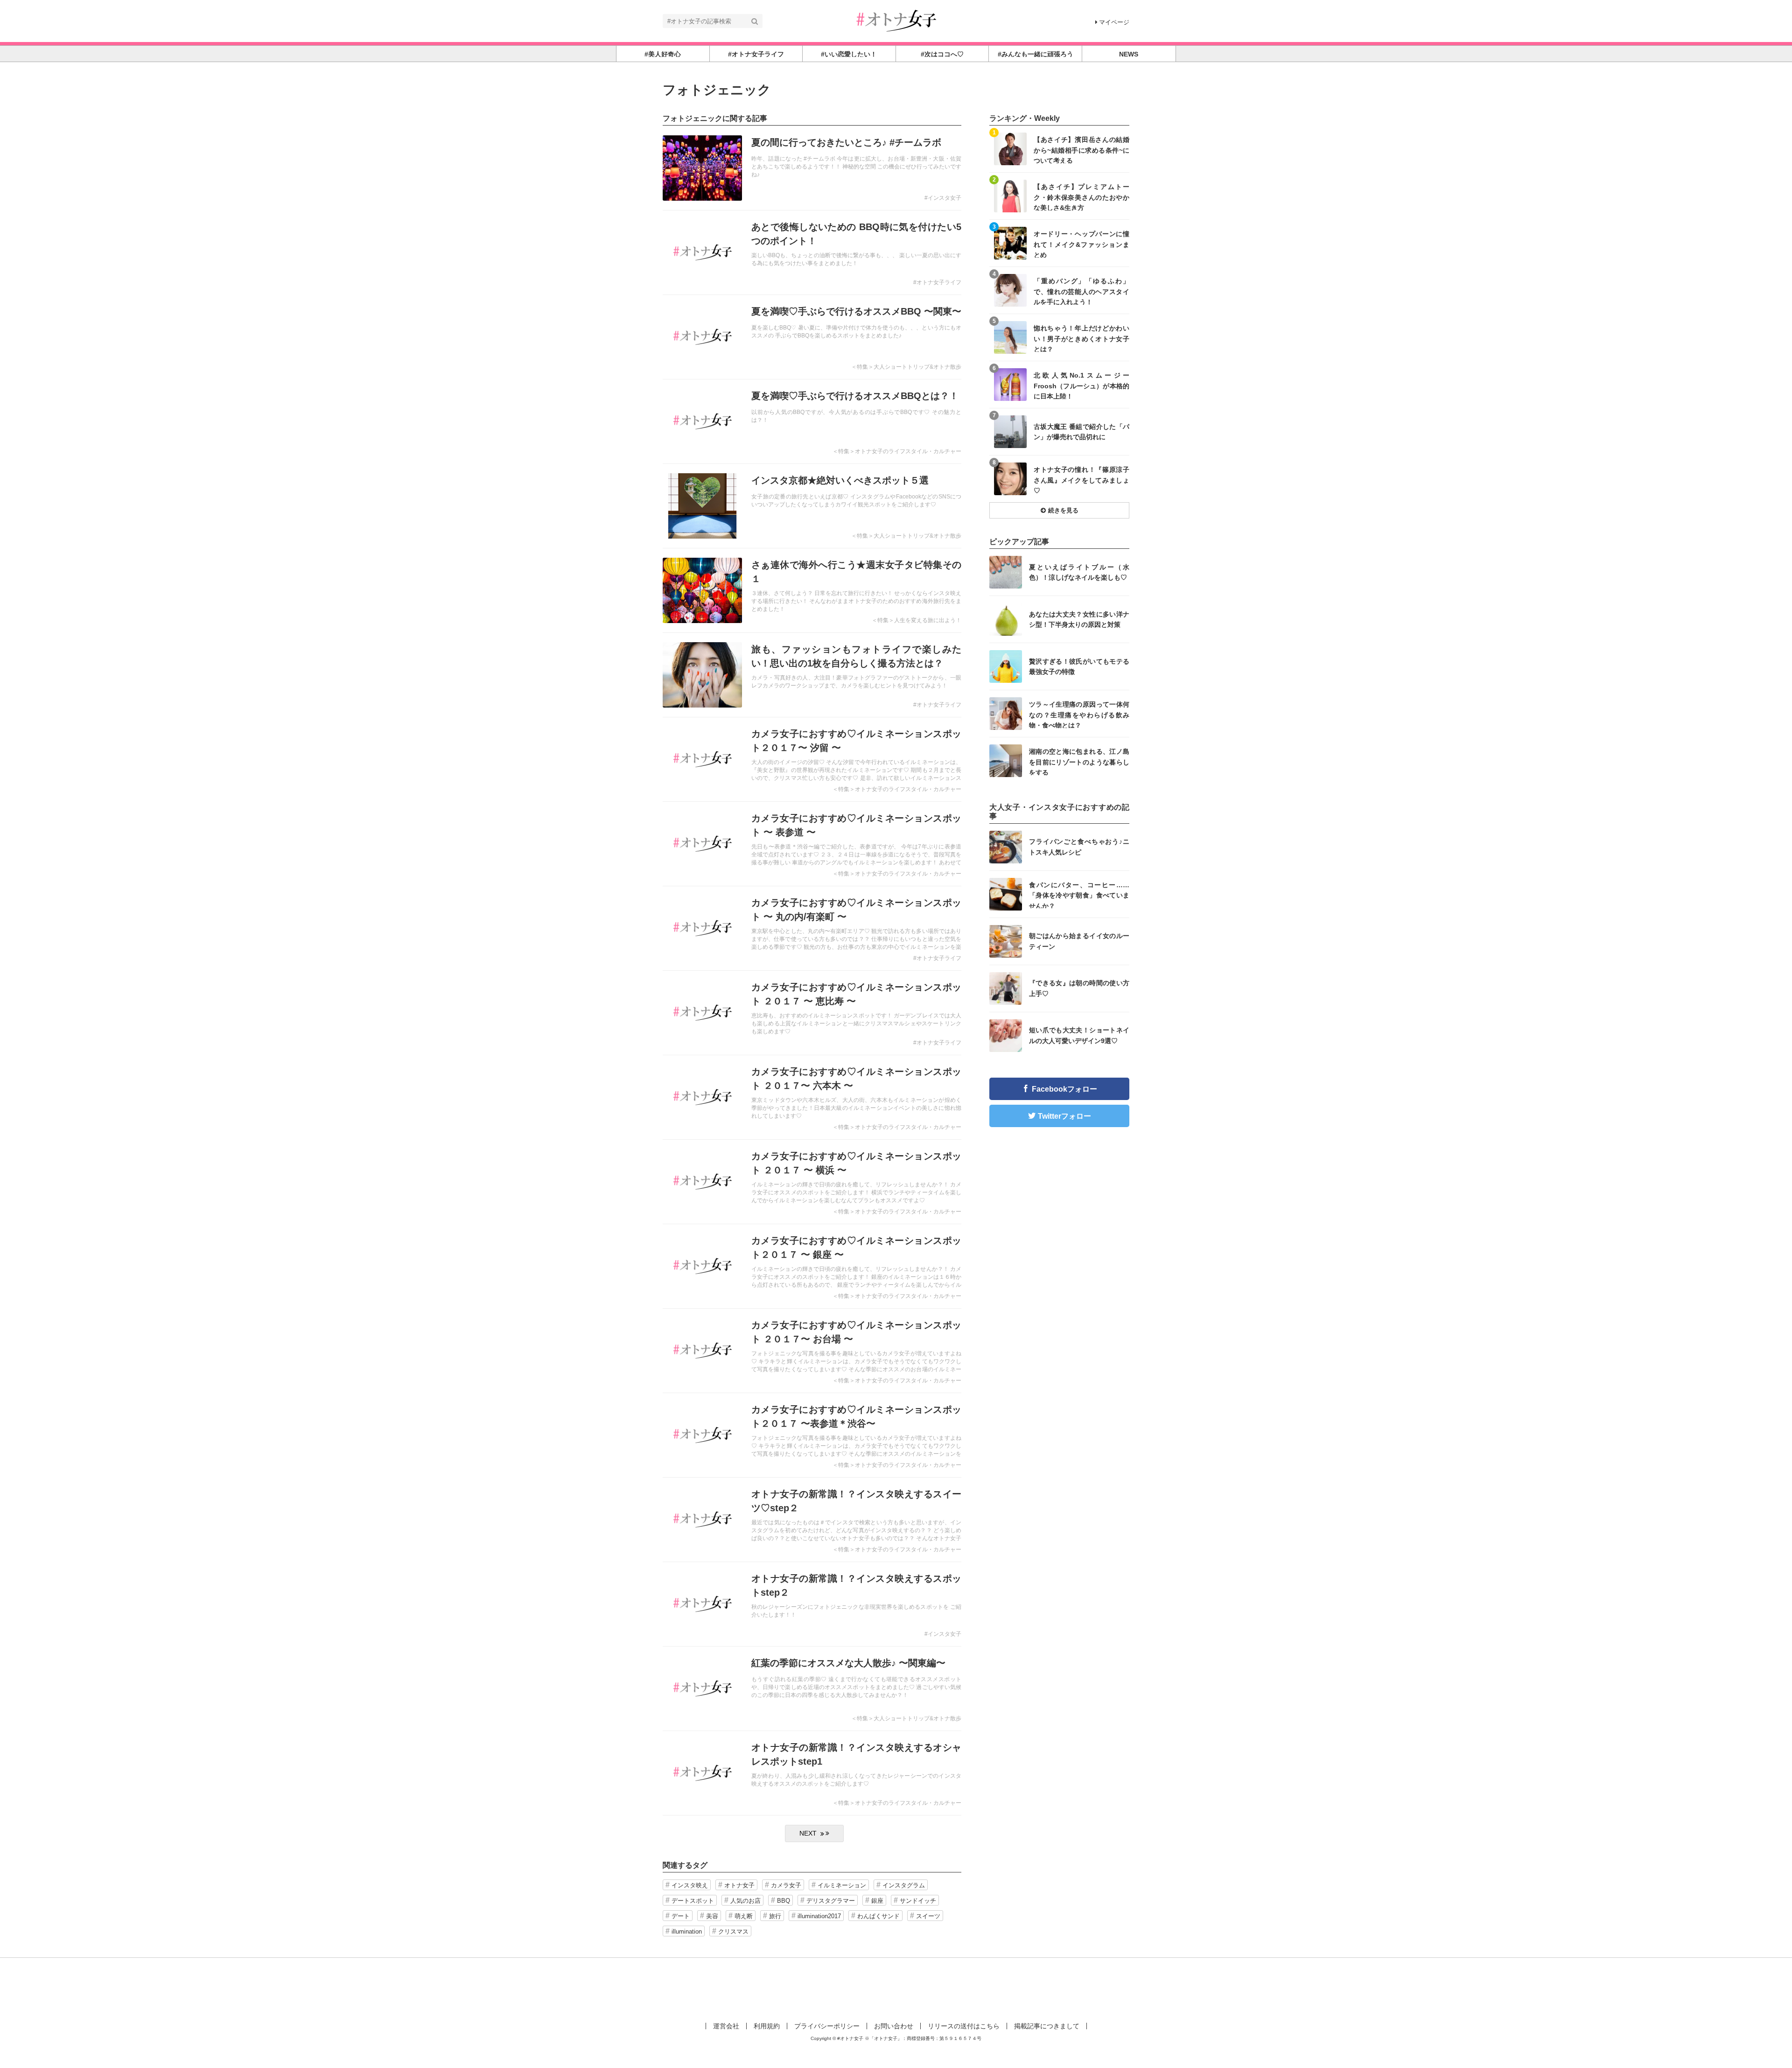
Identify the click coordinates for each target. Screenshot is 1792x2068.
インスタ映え (690, 1885)
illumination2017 (819, 1916)
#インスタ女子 (943, 198)
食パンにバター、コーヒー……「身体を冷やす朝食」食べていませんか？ (1079, 895)
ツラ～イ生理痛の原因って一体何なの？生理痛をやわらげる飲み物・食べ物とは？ (1079, 714)
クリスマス (733, 1931)
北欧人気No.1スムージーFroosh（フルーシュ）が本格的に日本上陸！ (1081, 385)
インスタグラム (904, 1885)
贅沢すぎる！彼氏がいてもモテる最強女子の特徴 (1079, 666)
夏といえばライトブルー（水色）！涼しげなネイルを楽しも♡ (1079, 572)
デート (681, 1916)
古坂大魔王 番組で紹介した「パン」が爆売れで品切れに (1081, 432)
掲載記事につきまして (1047, 2026)
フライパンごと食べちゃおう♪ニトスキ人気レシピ (1079, 847)
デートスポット (693, 1901)
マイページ (1114, 22)
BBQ (784, 1901)
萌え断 (744, 1916)
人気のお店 (745, 1901)
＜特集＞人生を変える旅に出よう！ (917, 620)
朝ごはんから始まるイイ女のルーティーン (1079, 941)
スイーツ (928, 1916)
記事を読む (812, 168)
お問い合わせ (894, 2026)
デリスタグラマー (831, 1901)
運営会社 (726, 2026)
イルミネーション (842, 1885)
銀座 (877, 1901)
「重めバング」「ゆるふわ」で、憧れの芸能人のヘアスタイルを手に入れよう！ (1081, 291)
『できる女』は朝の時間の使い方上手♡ (1079, 988)
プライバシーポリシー (827, 2026)
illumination (687, 1931)
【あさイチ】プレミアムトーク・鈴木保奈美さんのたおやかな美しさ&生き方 (1081, 197)
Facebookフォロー (1064, 1089)
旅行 (775, 1916)
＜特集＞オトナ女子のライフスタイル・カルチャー (897, 451)
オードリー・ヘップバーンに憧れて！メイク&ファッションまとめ (1081, 244)
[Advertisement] (896, 1988)
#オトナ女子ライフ (937, 282)
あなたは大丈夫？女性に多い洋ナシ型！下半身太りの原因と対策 (1079, 619)
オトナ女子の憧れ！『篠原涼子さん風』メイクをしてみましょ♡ (1081, 480)
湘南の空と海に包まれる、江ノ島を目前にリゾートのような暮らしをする (1079, 761)
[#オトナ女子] (896, 20)
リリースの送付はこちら (964, 2026)
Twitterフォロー (1064, 1116)
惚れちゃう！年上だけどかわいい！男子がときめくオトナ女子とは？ (1081, 338)
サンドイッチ (918, 1901)
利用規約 (767, 2026)
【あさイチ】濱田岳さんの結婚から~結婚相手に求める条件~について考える (1081, 150)
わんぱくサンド (878, 1916)
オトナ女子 (739, 1885)
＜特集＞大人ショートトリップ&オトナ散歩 (906, 367)
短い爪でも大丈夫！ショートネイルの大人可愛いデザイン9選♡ (1079, 1035)
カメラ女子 (786, 1885)
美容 (712, 1916)
